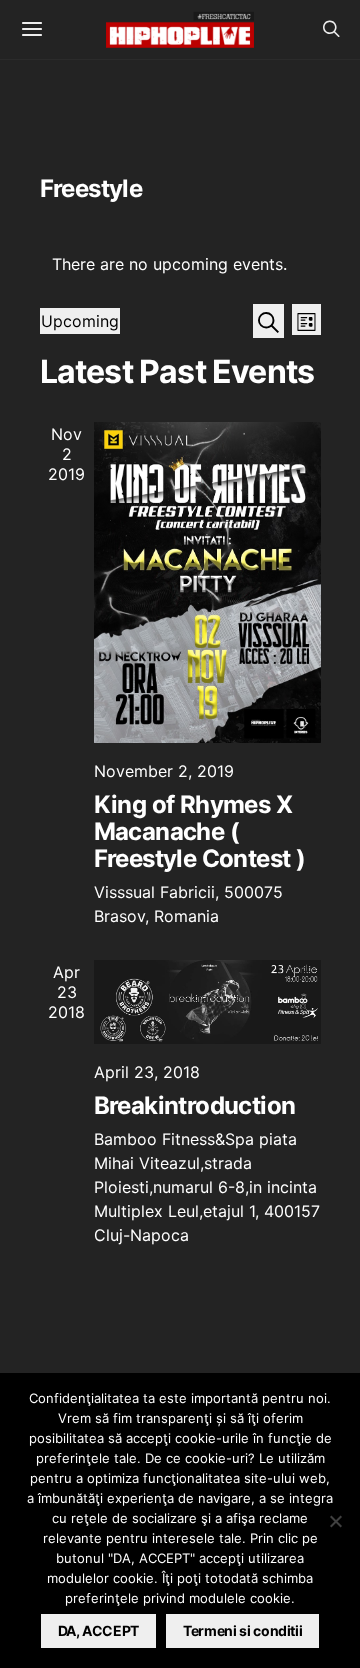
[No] (335, 1521)
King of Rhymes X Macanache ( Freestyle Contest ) (200, 831)
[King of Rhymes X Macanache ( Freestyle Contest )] (207, 582)
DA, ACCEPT (99, 1630)
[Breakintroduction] (207, 1002)
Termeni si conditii (242, 1630)
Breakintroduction (195, 1105)
